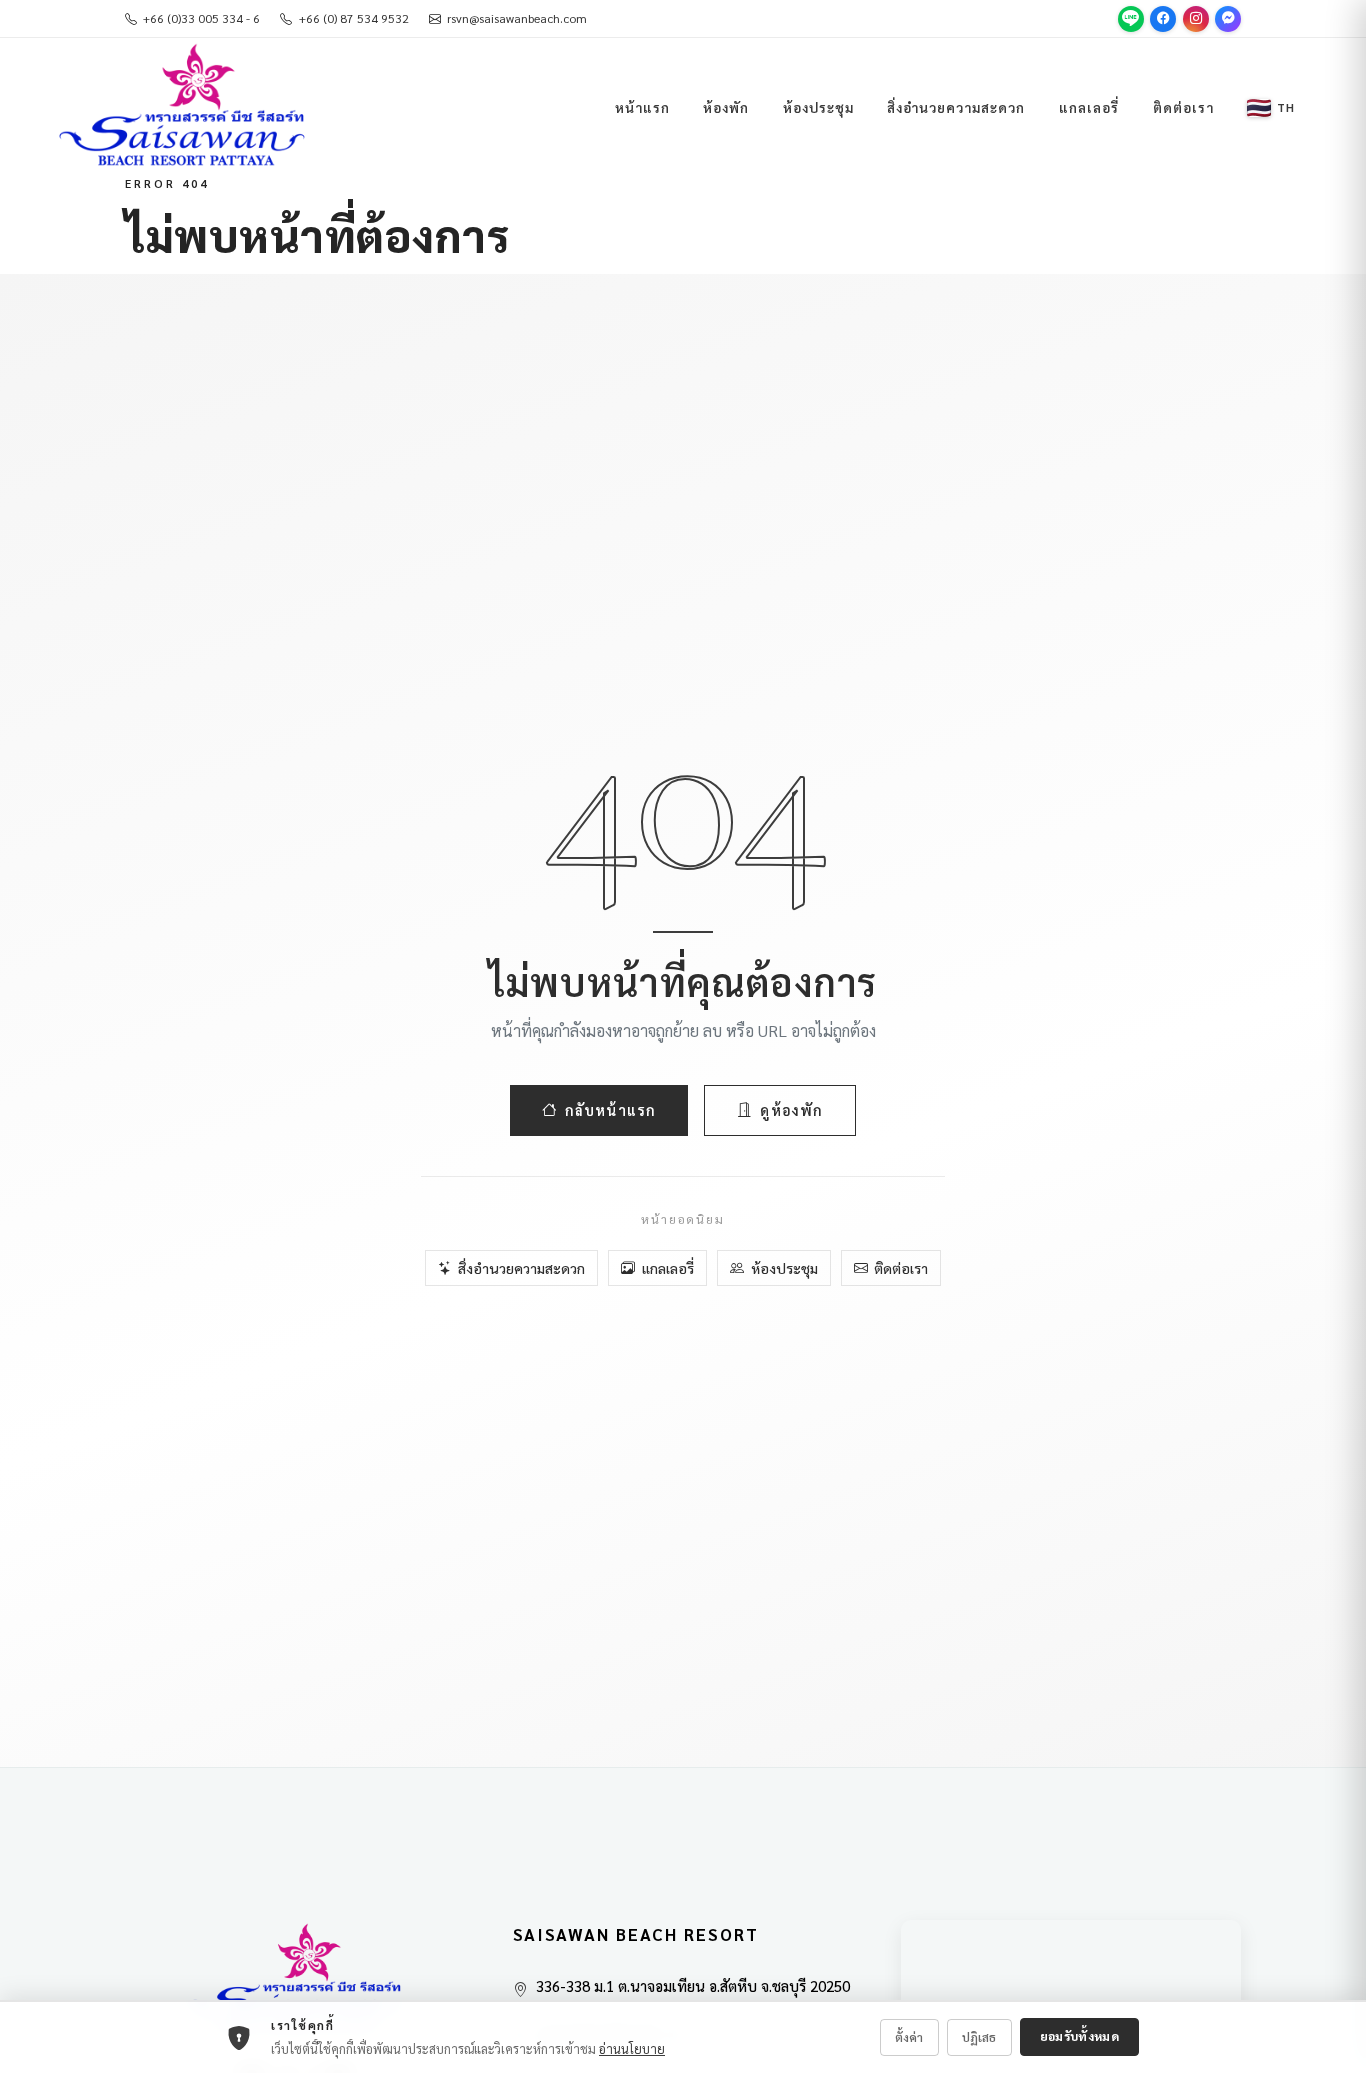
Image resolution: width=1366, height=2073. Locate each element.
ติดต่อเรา (1183, 107)
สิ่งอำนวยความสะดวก (956, 107)
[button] (1270, 108)
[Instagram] (1196, 19)
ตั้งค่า (909, 2037)
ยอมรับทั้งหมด (1079, 2036)
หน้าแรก (642, 107)
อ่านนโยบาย (632, 2048)
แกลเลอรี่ (1089, 107)
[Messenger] (1228, 19)
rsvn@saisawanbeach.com (517, 18)
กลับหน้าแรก (610, 1110)
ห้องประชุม (818, 107)
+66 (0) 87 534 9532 (353, 18)
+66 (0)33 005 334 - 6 (201, 18)
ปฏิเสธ (979, 2037)
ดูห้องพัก (791, 1110)
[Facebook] (1163, 19)
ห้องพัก (726, 107)
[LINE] (1131, 19)
